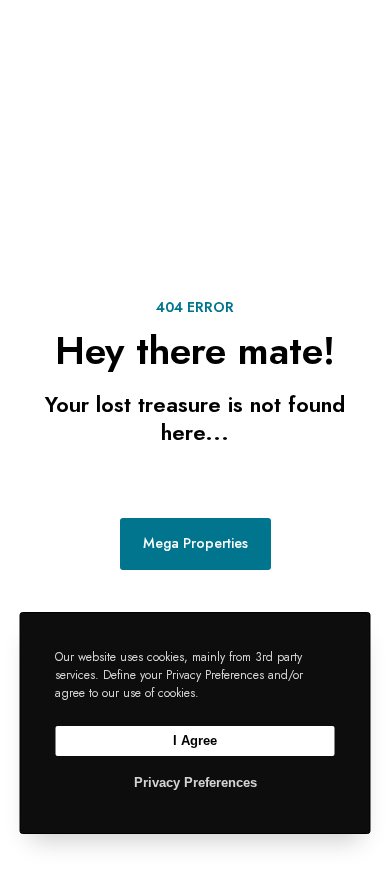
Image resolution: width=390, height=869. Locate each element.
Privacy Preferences (195, 782)
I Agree (195, 740)
